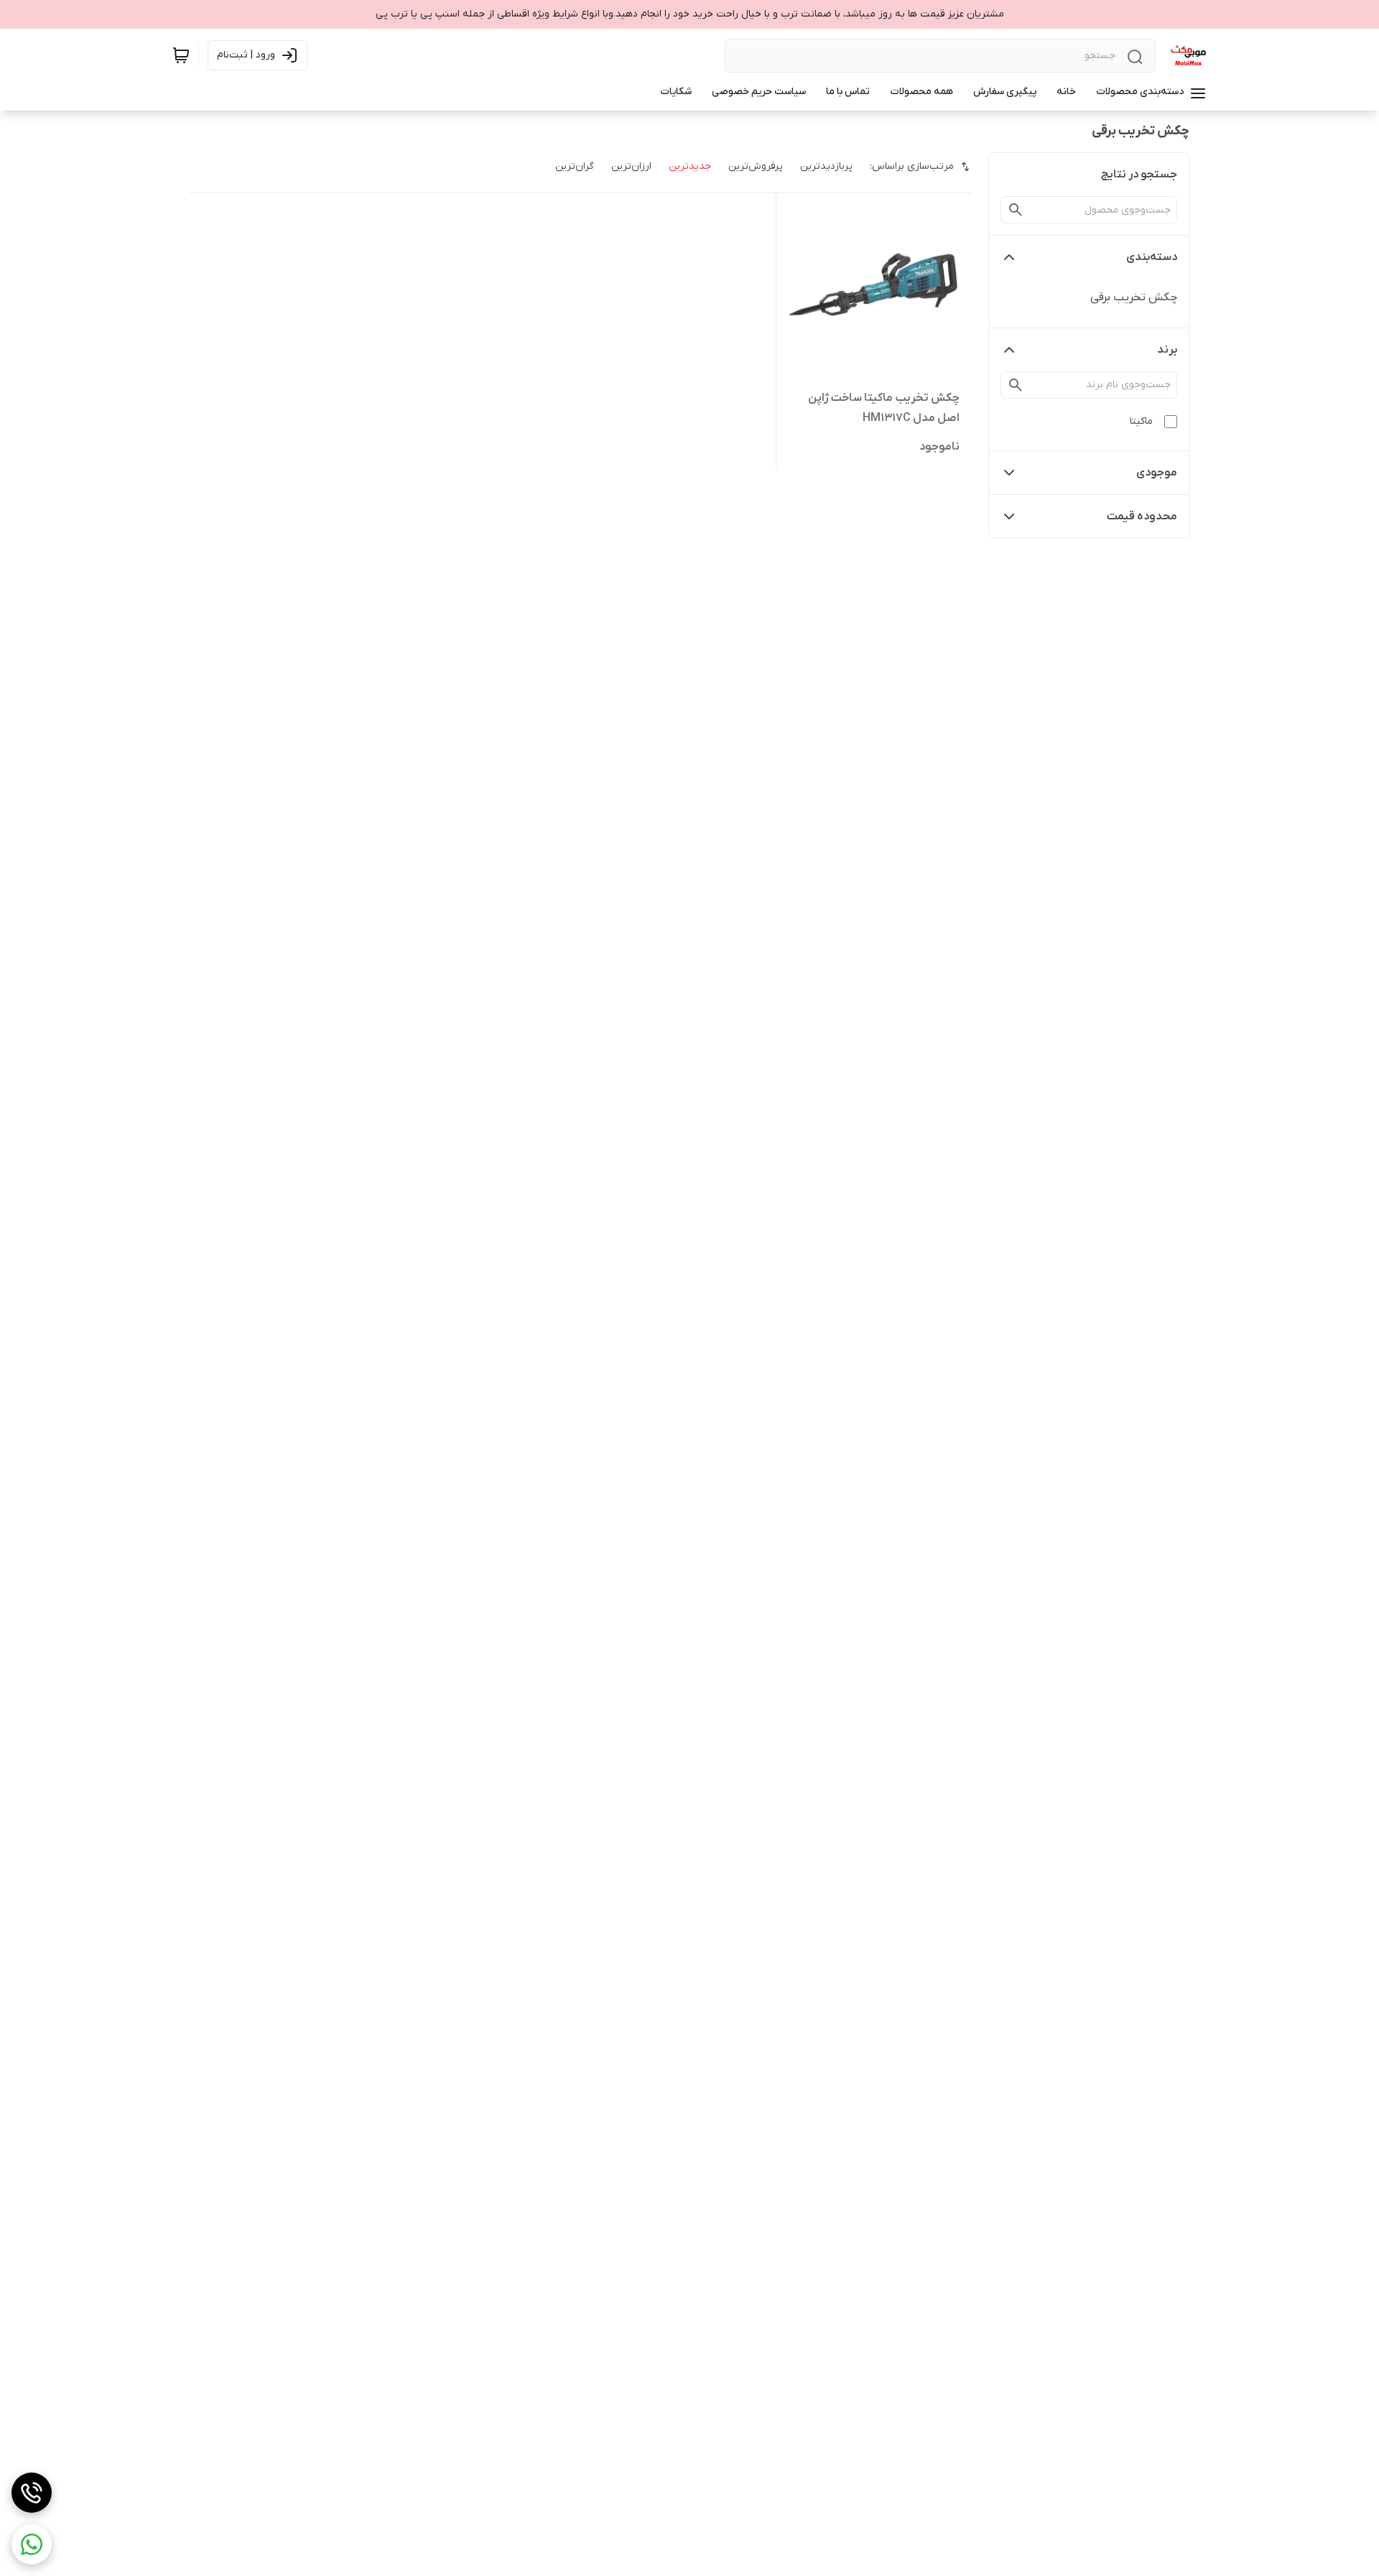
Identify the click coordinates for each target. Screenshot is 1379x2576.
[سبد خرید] (181, 55)
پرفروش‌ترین (756, 166)
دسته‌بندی (1152, 257)
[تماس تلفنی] (32, 2493)
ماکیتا (1141, 421)
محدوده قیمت (1142, 516)
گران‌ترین (575, 166)
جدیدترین (690, 166)
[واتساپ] (32, 2544)
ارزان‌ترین (631, 166)
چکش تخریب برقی (1134, 297)
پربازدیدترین (826, 166)
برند (1167, 350)
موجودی (1157, 473)
